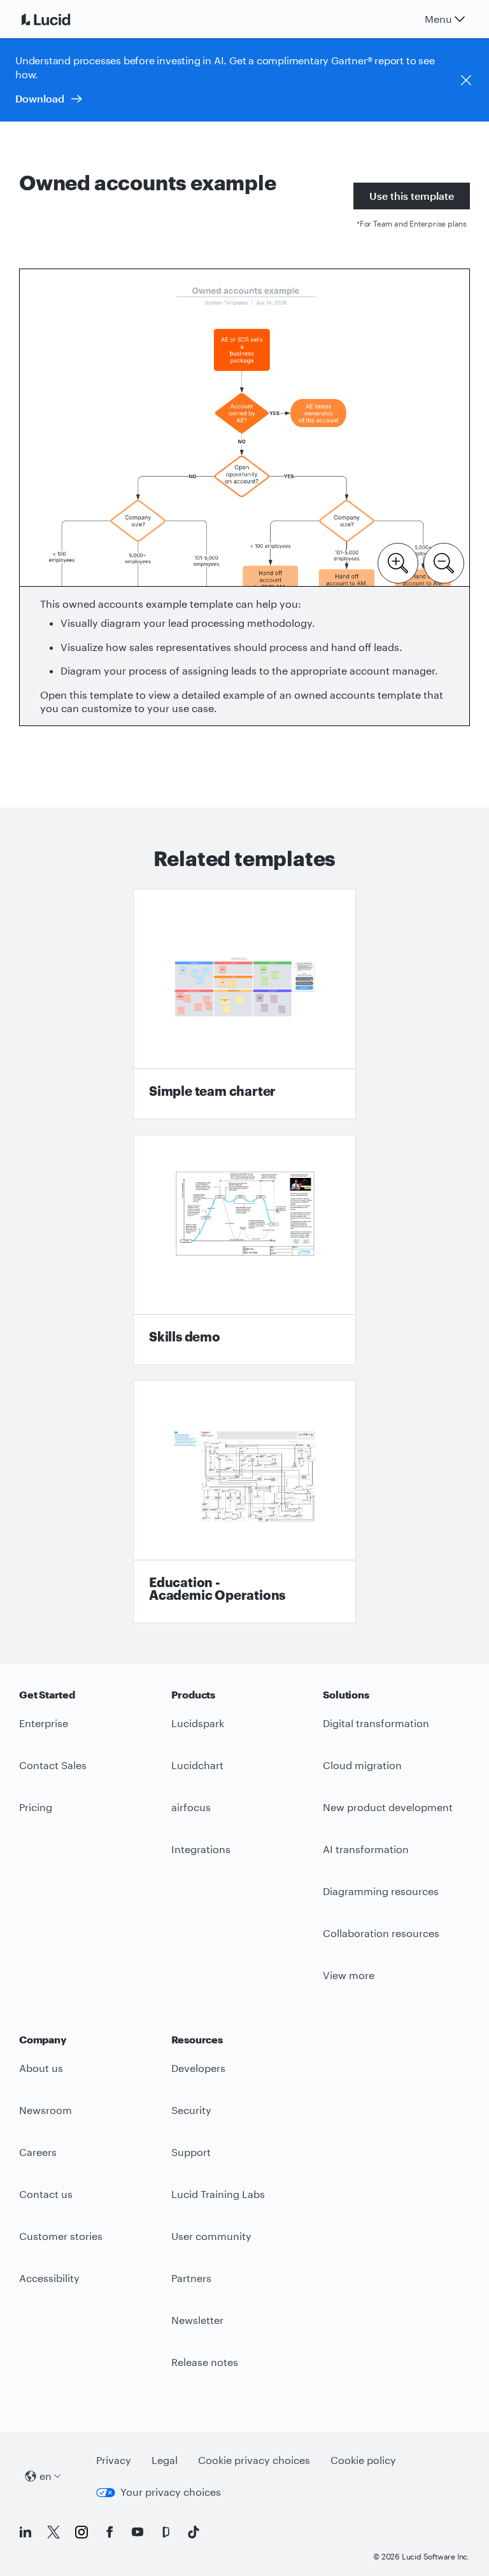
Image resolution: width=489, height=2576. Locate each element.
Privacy (114, 2460)
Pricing (36, 1807)
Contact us (46, 2194)
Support (191, 2152)
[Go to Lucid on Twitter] (53, 2532)
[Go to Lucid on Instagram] (81, 2532)
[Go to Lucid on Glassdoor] (166, 2532)
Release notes (205, 2362)
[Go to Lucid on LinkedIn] (25, 2532)
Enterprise (44, 1723)
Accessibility (49, 2278)
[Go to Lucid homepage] (61, 19)
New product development (388, 1807)
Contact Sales (53, 1765)
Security (191, 2110)
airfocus (191, 1807)
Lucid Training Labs (218, 2194)
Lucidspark (198, 1723)
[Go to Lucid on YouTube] (138, 2532)
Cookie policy (363, 2460)
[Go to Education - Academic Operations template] (244, 1502)
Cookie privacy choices (254, 2460)
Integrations (201, 1849)
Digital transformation (376, 1723)
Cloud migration (362, 1765)
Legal (165, 2460)
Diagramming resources (381, 1891)
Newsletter (197, 2320)
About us (41, 2068)
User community (211, 2236)
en (46, 2476)
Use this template (412, 196)
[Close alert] (466, 80)
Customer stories (61, 2236)
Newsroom (46, 2110)
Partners (191, 2278)
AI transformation (366, 1849)
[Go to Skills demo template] (244, 1250)
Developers (198, 2068)
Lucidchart (197, 1765)
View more (349, 1975)
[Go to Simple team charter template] (244, 1004)
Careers (38, 2152)
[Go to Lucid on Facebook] (110, 2532)
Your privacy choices (171, 2492)
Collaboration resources (381, 1933)
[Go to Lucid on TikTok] (194, 2532)
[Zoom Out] (444, 562)
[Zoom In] (398, 562)
